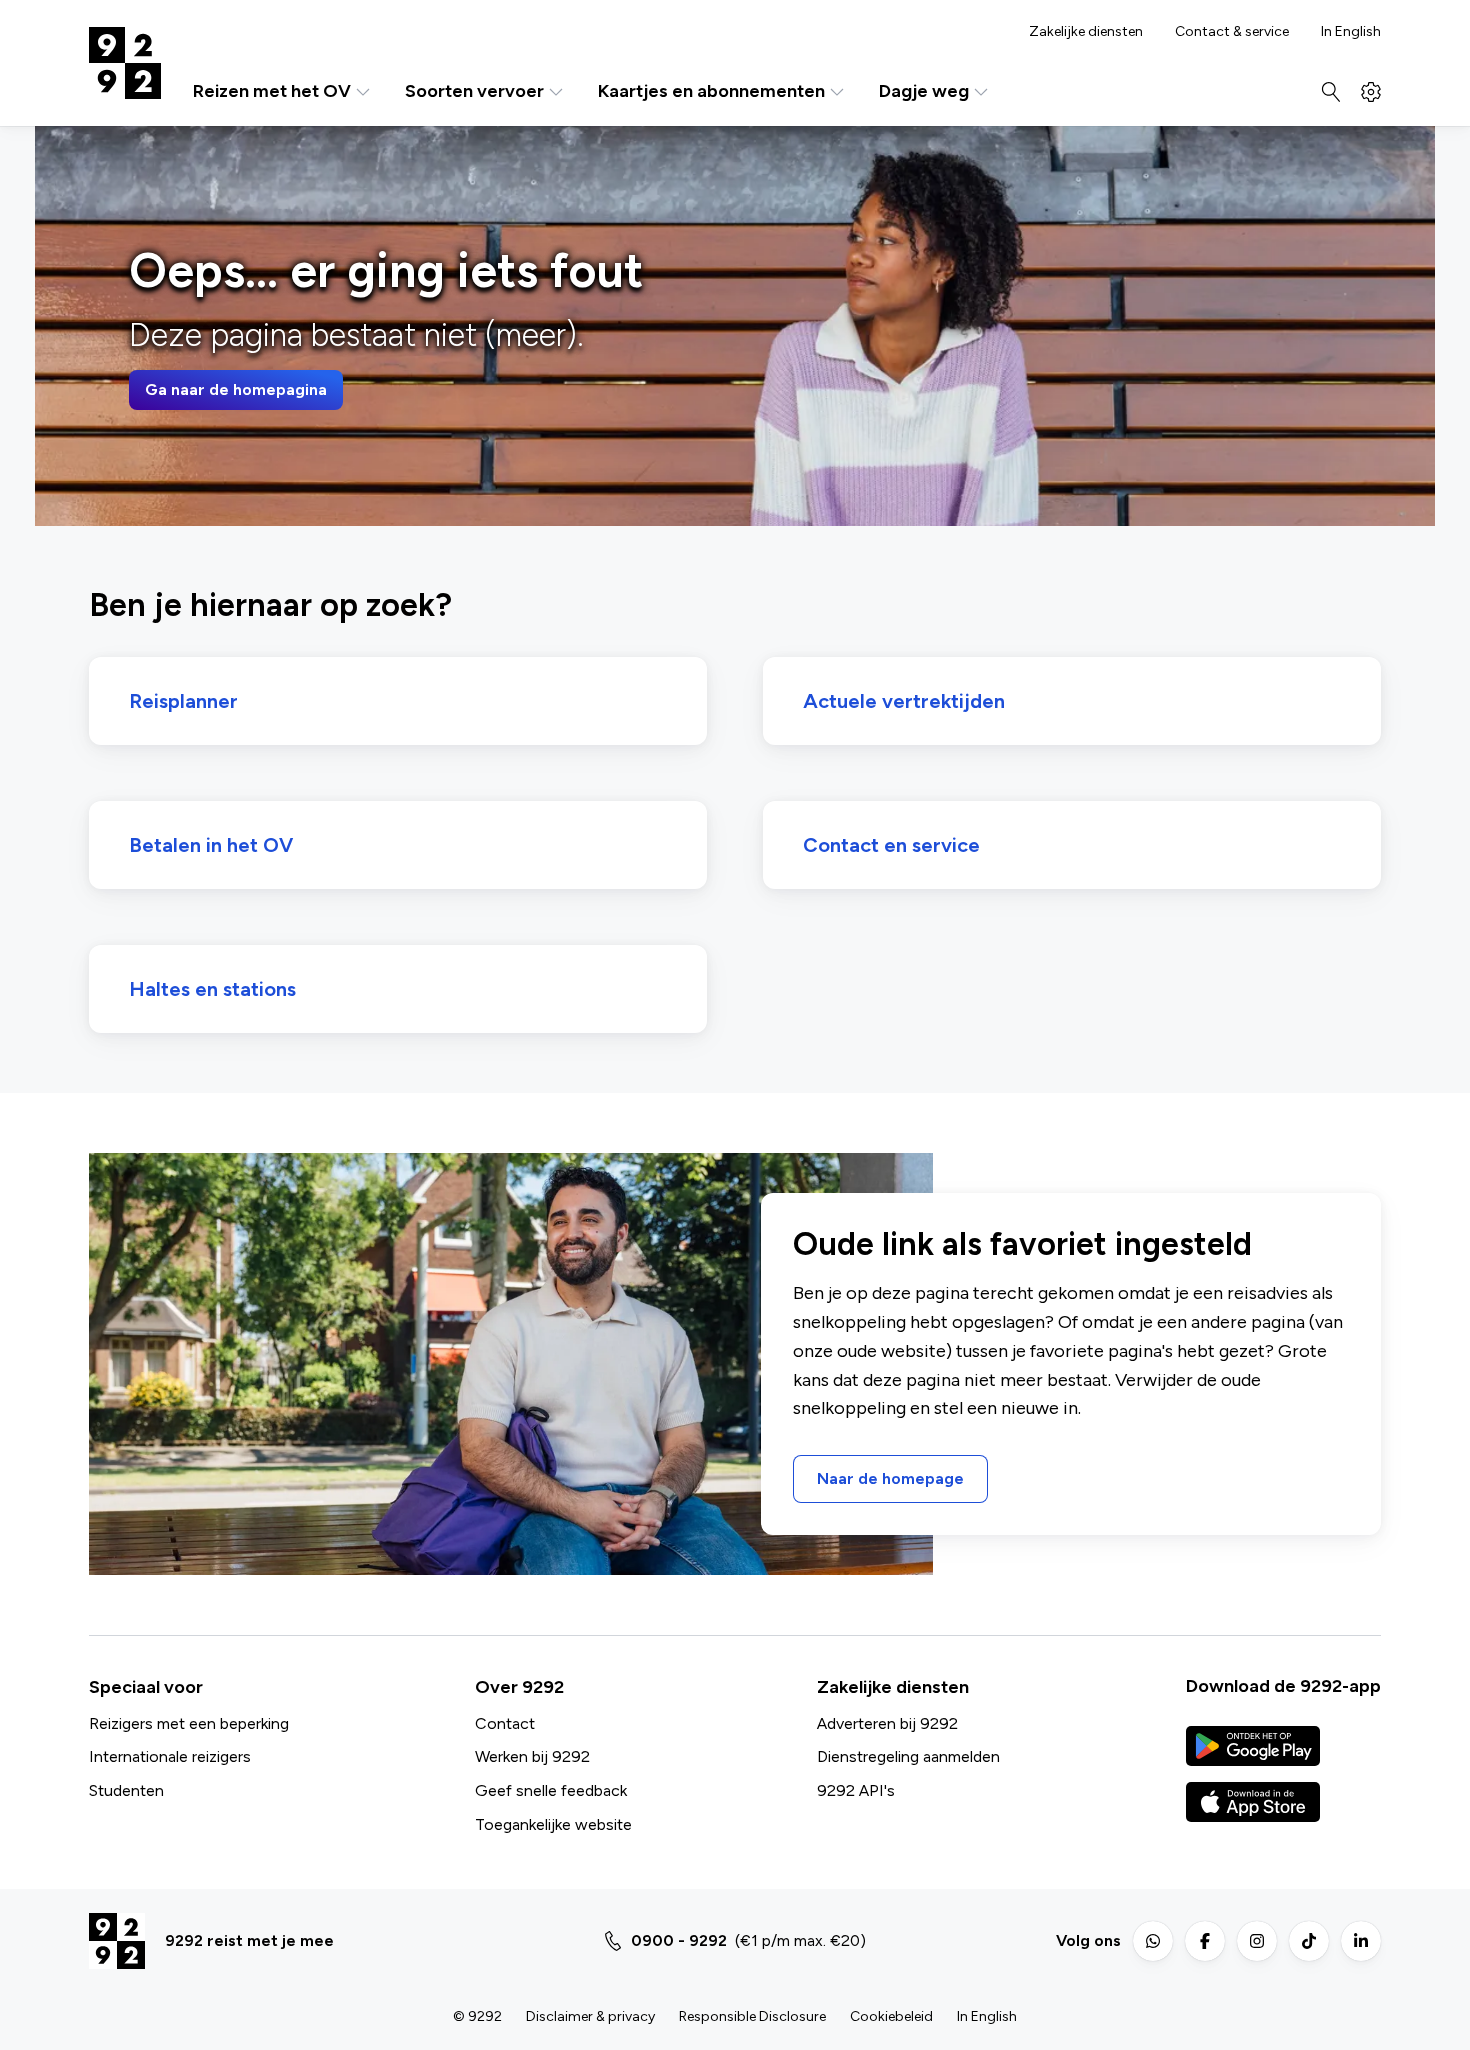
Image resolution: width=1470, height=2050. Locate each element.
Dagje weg (924, 91)
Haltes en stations (212, 989)
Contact (505, 1723)
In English (1351, 32)
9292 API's (856, 1790)
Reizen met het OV (272, 91)
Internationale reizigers (170, 1756)
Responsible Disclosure (752, 2016)
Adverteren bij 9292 (887, 1723)
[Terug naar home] (125, 63)
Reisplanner (183, 701)
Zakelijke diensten (1086, 32)
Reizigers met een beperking (189, 1723)
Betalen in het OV (211, 845)
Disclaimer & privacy (590, 2016)
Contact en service (891, 845)
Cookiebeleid (891, 2016)
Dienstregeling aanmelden (908, 1756)
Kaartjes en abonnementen (711, 91)
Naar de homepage (890, 1478)
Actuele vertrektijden (904, 701)
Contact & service (1232, 32)
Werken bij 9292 (532, 1756)
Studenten (126, 1790)
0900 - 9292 (679, 1940)
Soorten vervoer (474, 91)
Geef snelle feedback (551, 1790)
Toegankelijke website (553, 1824)
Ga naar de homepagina (236, 389)
